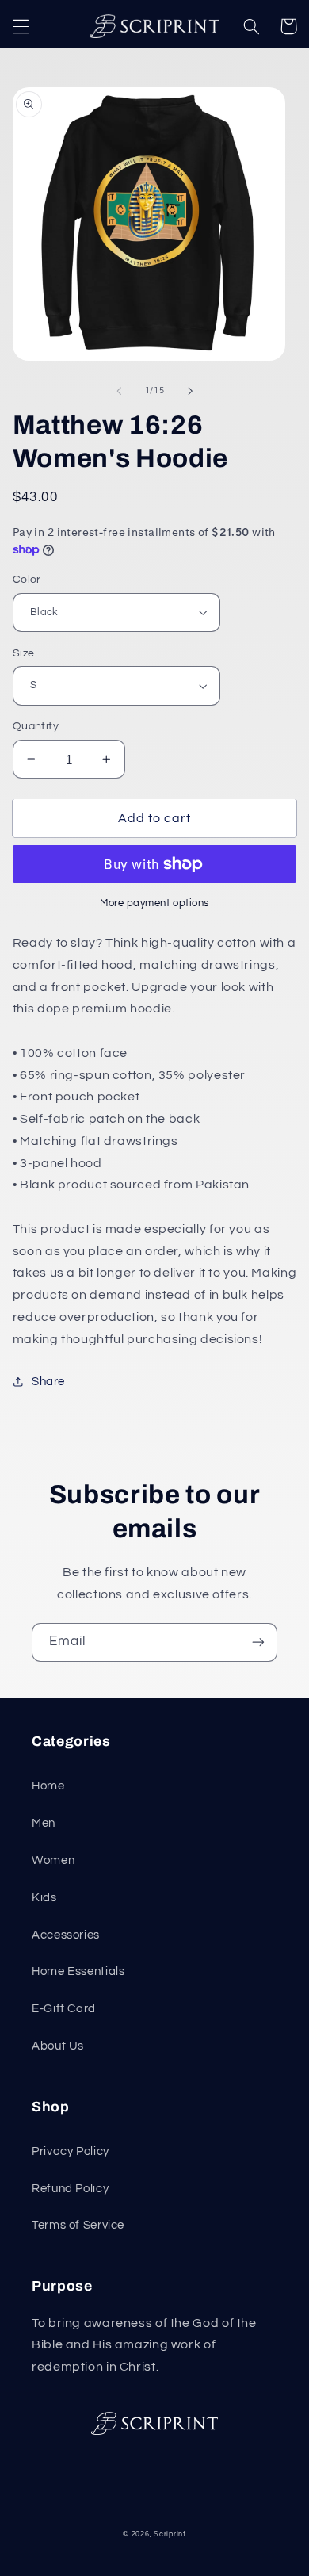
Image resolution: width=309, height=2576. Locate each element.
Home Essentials (78, 1971)
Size (24, 653)
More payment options (154, 903)
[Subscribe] (258, 1642)
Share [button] (48, 1382)
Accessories (66, 1935)
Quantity (36, 726)
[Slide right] (190, 391)
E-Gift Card (64, 2009)
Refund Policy (70, 2189)
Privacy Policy (71, 2151)
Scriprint (170, 2534)
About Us (58, 2046)
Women (53, 1860)
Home (48, 1786)
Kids (44, 1898)
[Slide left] (119, 391)
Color (27, 580)
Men (44, 1823)
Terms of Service (78, 2225)
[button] (21, 26)
